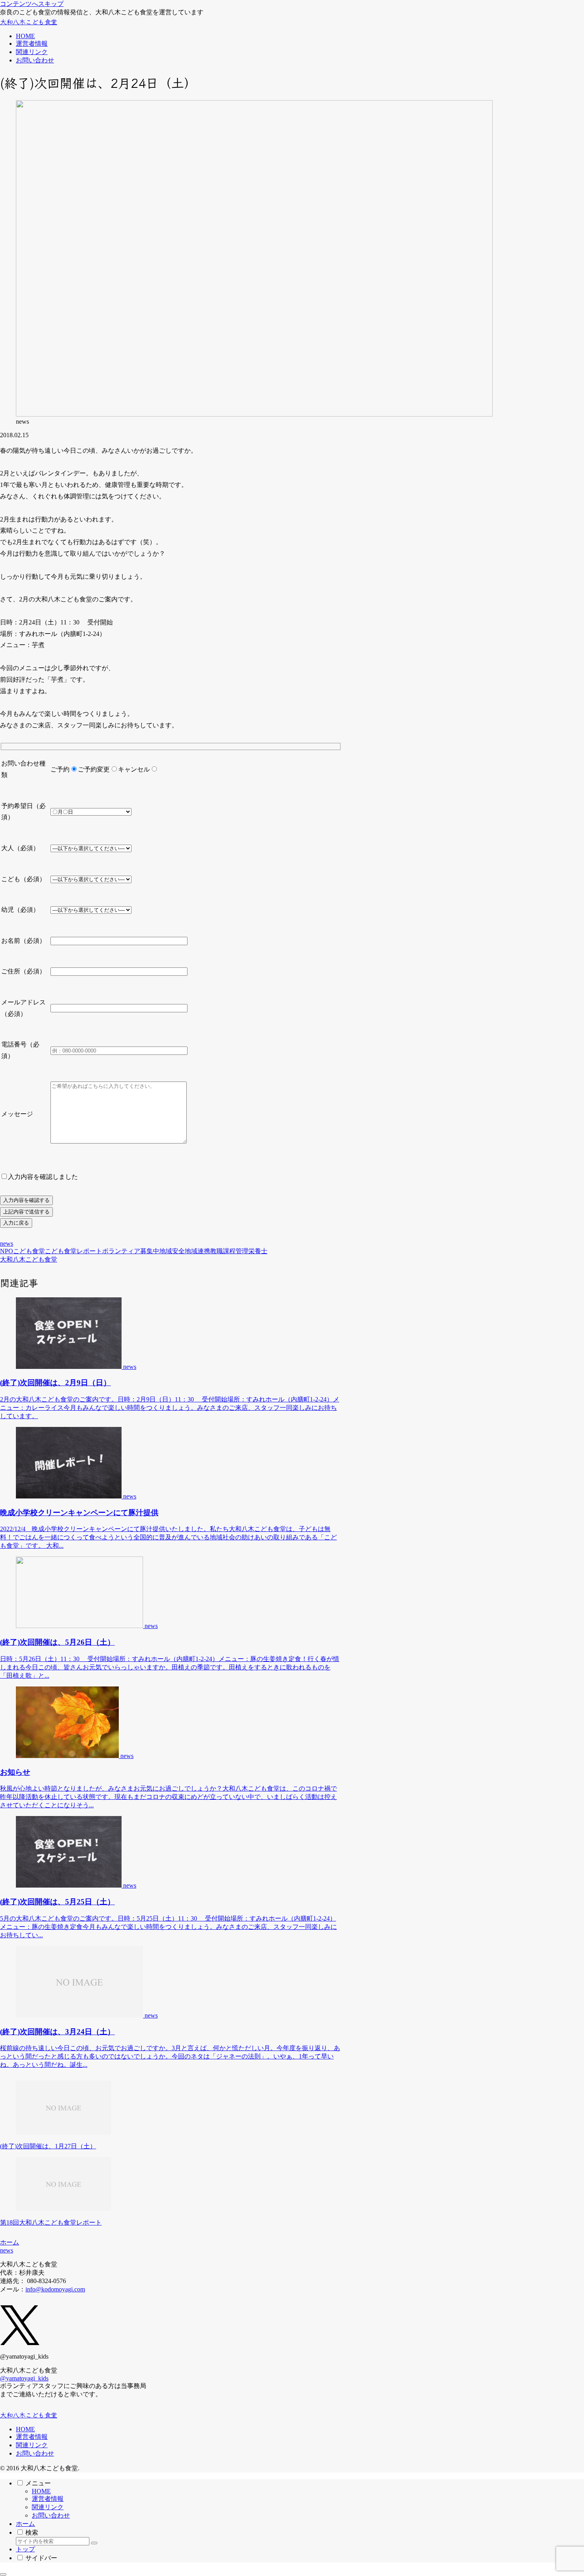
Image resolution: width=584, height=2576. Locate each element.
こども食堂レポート (73, 1251)
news (7, 1243)
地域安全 (172, 1251)
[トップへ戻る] (3, 2574)
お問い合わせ (35, 2453)
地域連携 (197, 1251)
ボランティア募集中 (131, 1251)
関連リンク (32, 2445)
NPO (7, 1251)
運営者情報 (32, 2437)
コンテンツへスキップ (32, 4)
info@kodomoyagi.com (55, 2289)
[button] (94, 2543)
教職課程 (223, 1251)
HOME (25, 2429)
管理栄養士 (251, 1251)
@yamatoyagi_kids (24, 2378)
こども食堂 (29, 1251)
